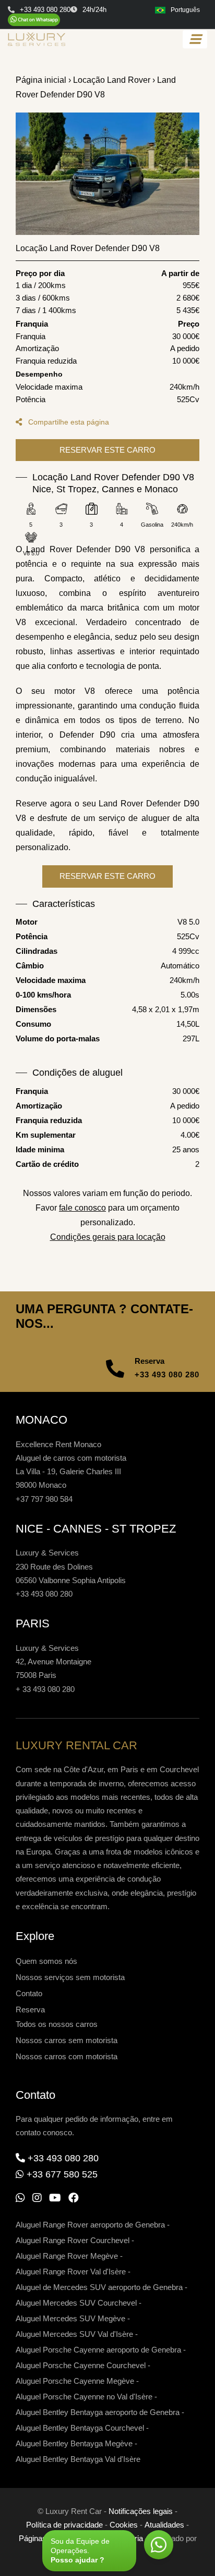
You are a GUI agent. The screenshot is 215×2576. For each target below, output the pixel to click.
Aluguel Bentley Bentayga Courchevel (80, 2428)
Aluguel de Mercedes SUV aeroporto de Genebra (99, 2287)
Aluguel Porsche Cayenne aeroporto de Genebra (98, 2350)
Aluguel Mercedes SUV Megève (70, 2318)
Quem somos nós (46, 1961)
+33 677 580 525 (62, 2174)
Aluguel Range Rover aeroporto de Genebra (90, 2225)
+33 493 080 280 (167, 1374)
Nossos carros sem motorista (67, 2040)
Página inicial (41, 80)
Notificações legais (141, 2511)
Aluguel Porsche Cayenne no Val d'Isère (84, 2397)
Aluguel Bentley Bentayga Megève (74, 2443)
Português (185, 10)
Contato (29, 1993)
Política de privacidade (64, 2525)
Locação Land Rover (112, 80)
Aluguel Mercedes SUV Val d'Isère (74, 2334)
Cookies (124, 2525)
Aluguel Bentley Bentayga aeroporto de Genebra (98, 2412)
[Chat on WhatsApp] (34, 20)
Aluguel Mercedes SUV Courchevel (76, 2303)
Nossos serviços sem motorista (70, 1977)
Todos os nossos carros (57, 2024)
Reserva (30, 2009)
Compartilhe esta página (68, 422)
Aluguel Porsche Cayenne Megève (75, 2381)
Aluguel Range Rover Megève (67, 2256)
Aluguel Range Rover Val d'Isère (71, 2272)
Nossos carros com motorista (67, 2056)
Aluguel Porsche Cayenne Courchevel (81, 2365)
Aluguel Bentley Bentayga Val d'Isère (78, 2459)
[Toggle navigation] (195, 39)
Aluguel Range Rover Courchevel (73, 2240)
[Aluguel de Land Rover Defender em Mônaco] (107, 174)
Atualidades (164, 2525)
